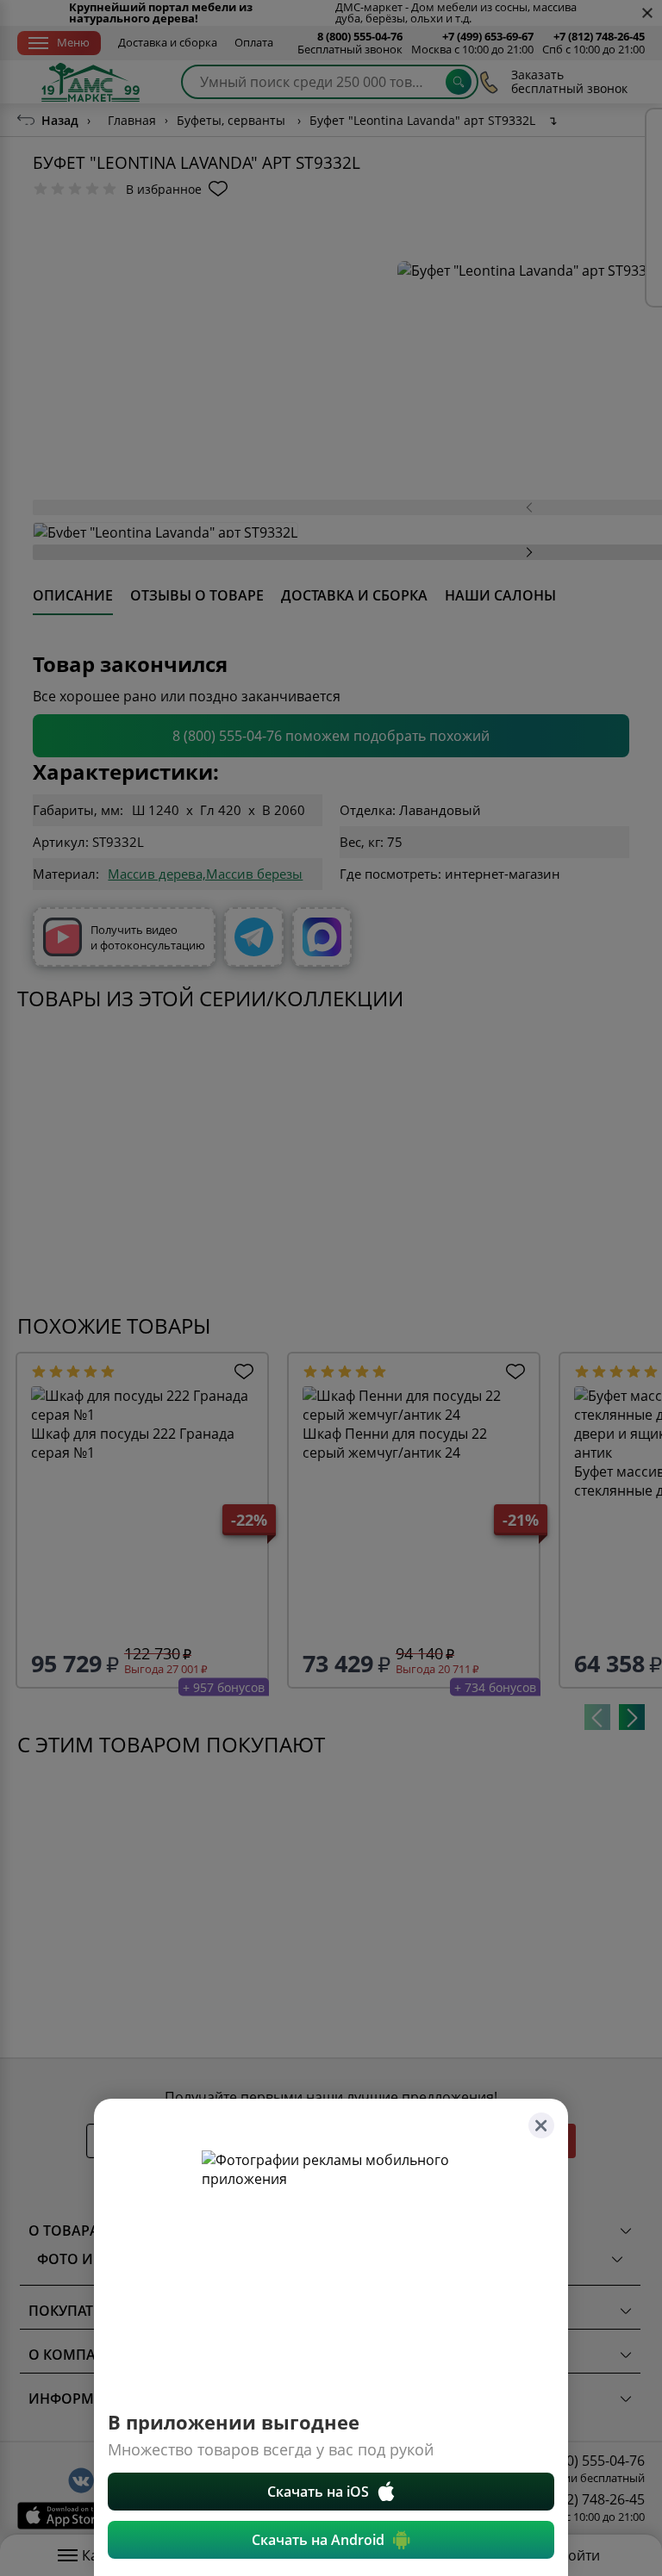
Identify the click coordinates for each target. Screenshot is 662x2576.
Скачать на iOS (318, 2492)
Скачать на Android (318, 2540)
